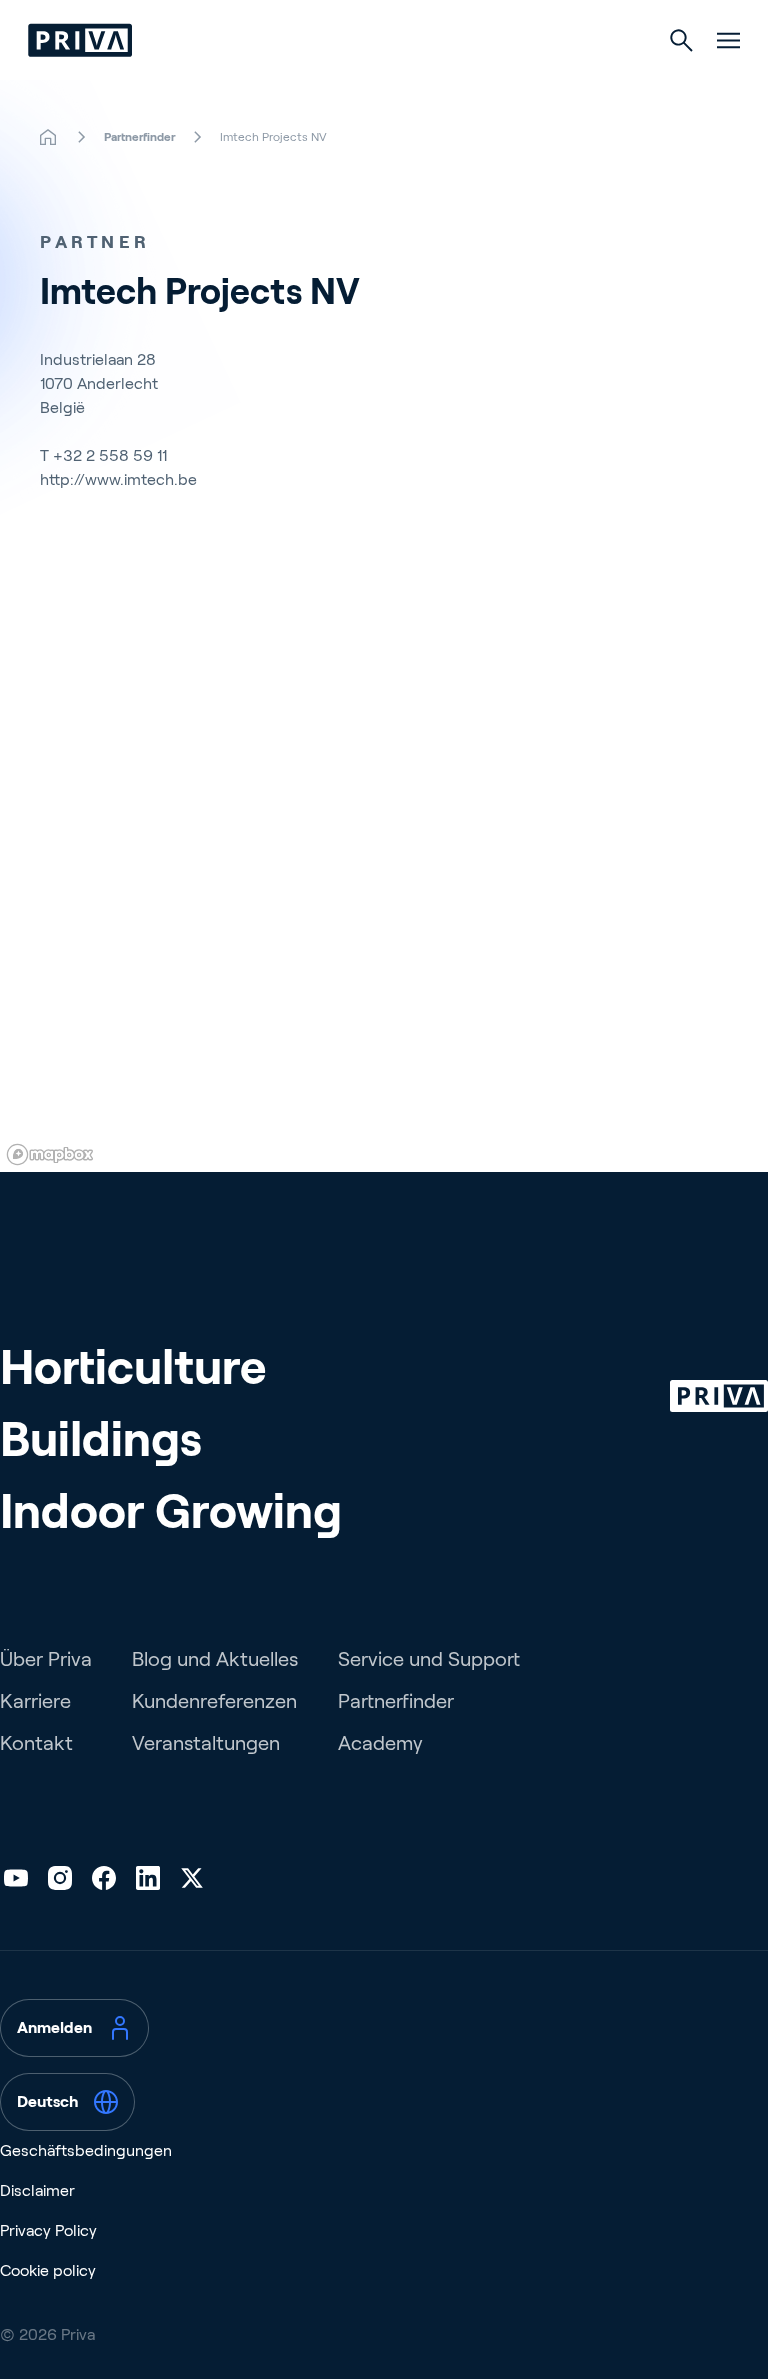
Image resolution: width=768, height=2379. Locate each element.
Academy (380, 1743)
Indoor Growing (171, 1511)
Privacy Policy (48, 2230)
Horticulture (133, 1367)
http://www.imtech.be (118, 479)
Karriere (35, 1701)
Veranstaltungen (206, 1743)
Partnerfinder (396, 1701)
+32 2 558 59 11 (110, 455)
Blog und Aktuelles (215, 1659)
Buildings (101, 1439)
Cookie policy (48, 2270)
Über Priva (46, 1659)
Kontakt (36, 1743)
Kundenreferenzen (214, 1701)
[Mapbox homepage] (50, 1154)
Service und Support (429, 1659)
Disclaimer (37, 2190)
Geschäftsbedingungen (86, 2150)
